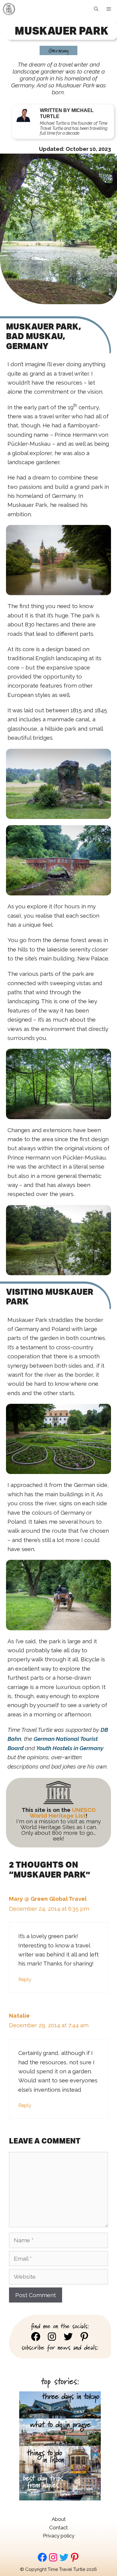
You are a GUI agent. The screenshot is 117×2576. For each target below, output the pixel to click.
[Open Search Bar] (96, 9)
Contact (58, 2528)
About (59, 2519)
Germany (58, 50)
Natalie (19, 2016)
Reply (25, 1980)
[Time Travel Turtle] (9, 9)
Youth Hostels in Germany (70, 1748)
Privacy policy (59, 2536)
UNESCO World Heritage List (63, 1813)
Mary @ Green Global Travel (48, 1899)
